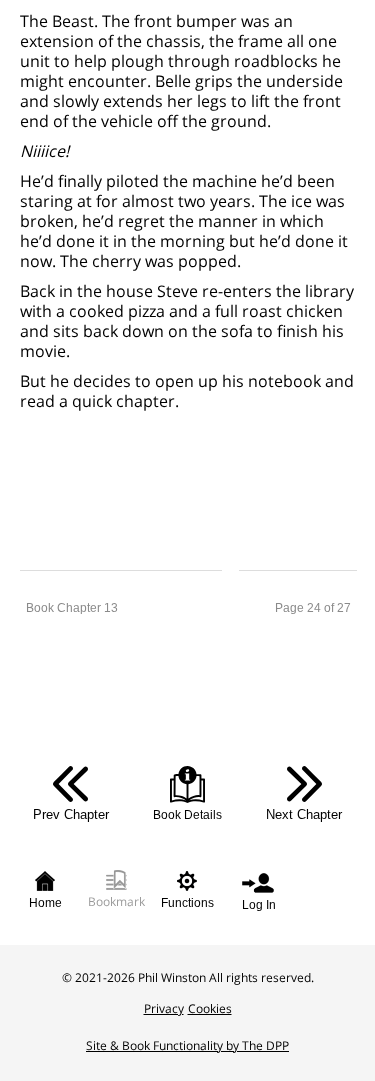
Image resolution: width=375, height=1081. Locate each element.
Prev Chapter (71, 814)
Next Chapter (304, 814)
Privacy (164, 1008)
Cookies (210, 1008)
